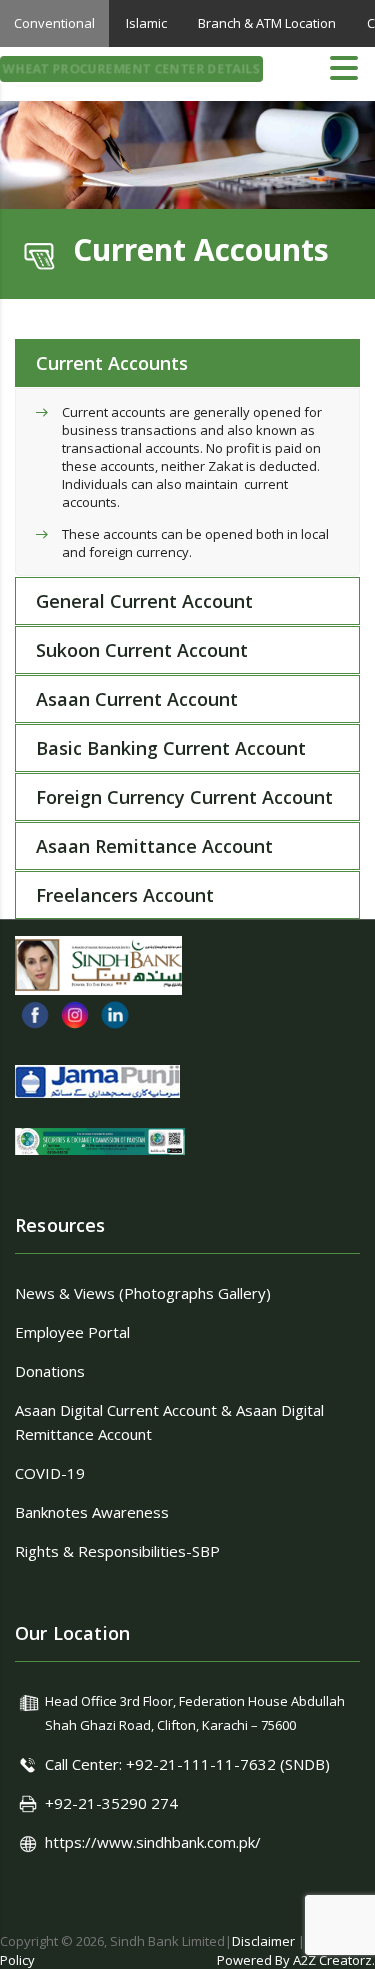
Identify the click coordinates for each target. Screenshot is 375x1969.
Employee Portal (72, 1332)
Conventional (54, 23)
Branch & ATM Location (267, 23)
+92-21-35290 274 (111, 1803)
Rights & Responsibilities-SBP (117, 1551)
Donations (50, 1371)
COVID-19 (50, 1473)
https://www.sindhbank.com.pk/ (153, 1842)
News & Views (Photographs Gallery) (143, 1293)
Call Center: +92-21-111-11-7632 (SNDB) (187, 1764)
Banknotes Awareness (92, 1512)
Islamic (146, 23)
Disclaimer (263, 1941)
